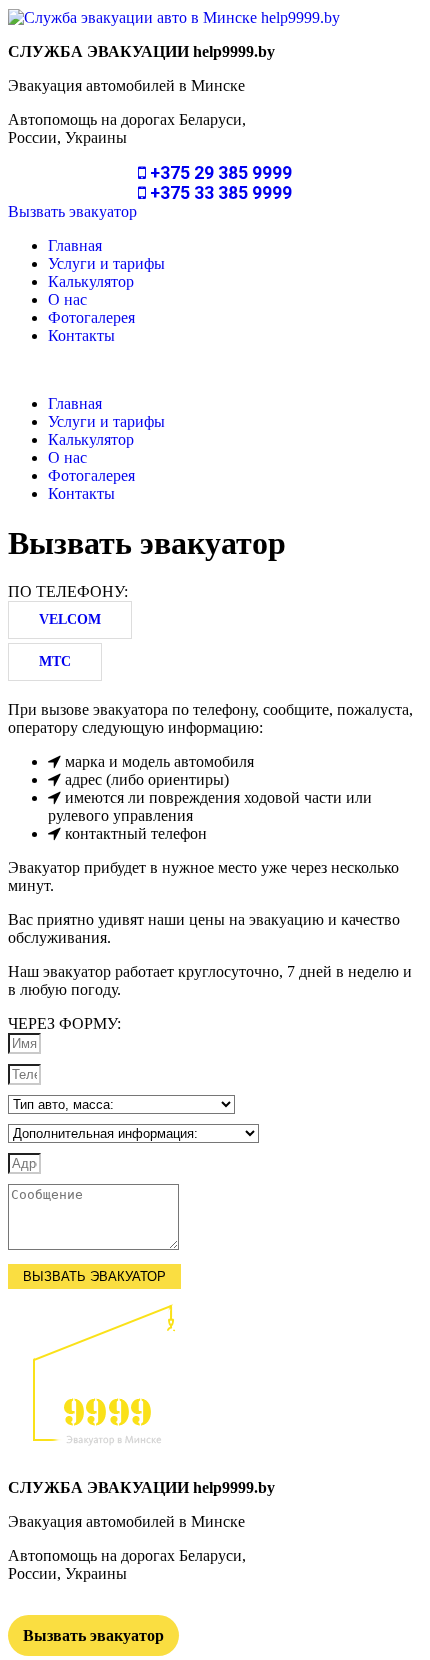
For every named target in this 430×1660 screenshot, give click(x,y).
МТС (55, 661)
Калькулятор (91, 281)
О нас (67, 299)
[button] (72, 211)
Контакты (81, 335)
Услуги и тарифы (106, 263)
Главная (75, 245)
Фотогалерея (91, 317)
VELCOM (70, 619)
